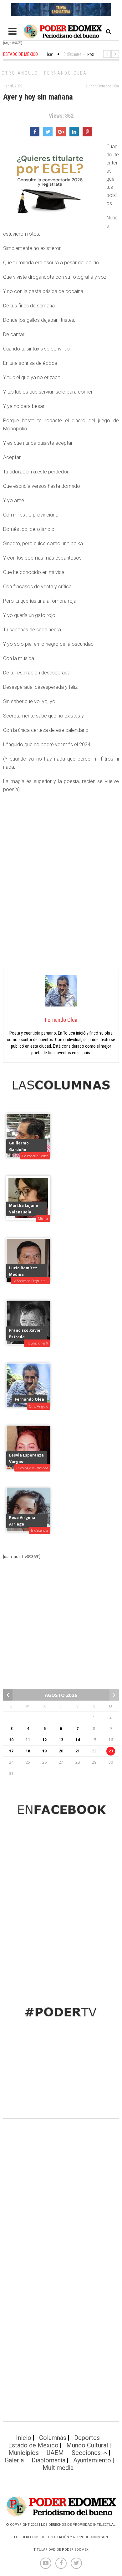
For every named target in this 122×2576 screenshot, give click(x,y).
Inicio (24, 2438)
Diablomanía (48, 2460)
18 (28, 1751)
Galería (14, 2460)
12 (44, 1740)
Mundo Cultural (87, 2445)
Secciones (86, 2453)
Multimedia (58, 2468)
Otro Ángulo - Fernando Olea (44, 73)
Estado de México (33, 2445)
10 (11, 1740)
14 (78, 1740)
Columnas (53, 2438)
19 (44, 1751)
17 (11, 1751)
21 (78, 1751)
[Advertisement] (61, 900)
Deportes (87, 2438)
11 (28, 1740)
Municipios (24, 2453)
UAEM (55, 2453)
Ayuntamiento (92, 2460)
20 (61, 1751)
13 (61, 1740)
